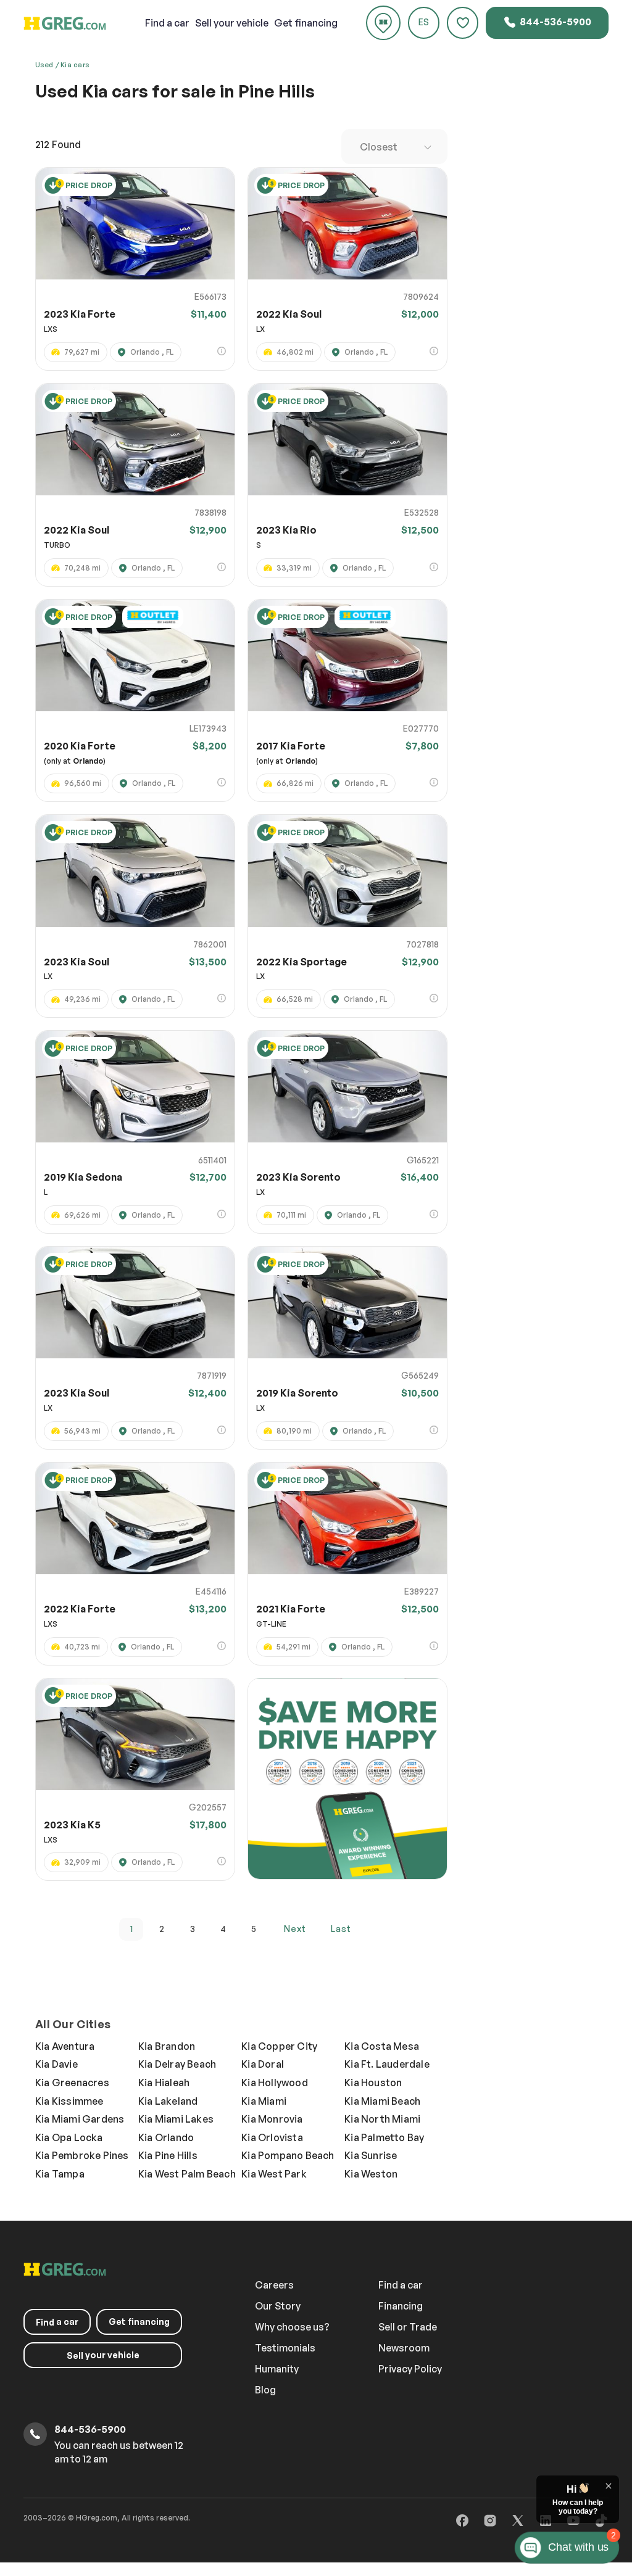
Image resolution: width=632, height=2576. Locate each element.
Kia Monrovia (272, 2119)
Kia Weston (371, 2174)
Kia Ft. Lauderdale (387, 2064)
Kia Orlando (166, 2137)
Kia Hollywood (275, 2083)
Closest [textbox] (379, 147)
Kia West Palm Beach (187, 2174)
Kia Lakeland (168, 2101)
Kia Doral (263, 2064)
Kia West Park (274, 2174)
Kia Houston (373, 2083)
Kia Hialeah (164, 2083)
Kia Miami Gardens (80, 2119)
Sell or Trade (408, 2327)
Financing (401, 2306)
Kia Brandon (167, 2046)
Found (58, 144)
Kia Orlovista (272, 2137)
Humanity (277, 2369)
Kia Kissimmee (69, 2101)
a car (167, 23)
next (295, 1929)
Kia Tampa (60, 2174)
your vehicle (232, 23)
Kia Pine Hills (168, 2155)
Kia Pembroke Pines (82, 2155)
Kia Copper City (279, 2046)
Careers (274, 2285)
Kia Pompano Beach (288, 2155)
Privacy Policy (410, 2369)
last (341, 1929)
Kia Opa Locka (69, 2137)
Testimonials (285, 2348)
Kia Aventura (65, 2046)
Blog (265, 2390)
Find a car (401, 2285)
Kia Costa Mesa (382, 2046)
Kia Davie (56, 2064)
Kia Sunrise (371, 2155)
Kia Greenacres (72, 2083)
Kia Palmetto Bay (384, 2137)
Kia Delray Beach (177, 2064)
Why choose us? (292, 2327)
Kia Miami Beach (382, 2101)
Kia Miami (264, 2101)
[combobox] (394, 147)
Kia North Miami (382, 2119)
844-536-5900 (555, 22)
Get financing (306, 23)
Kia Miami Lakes (176, 2119)
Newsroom (404, 2348)
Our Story (278, 2306)
